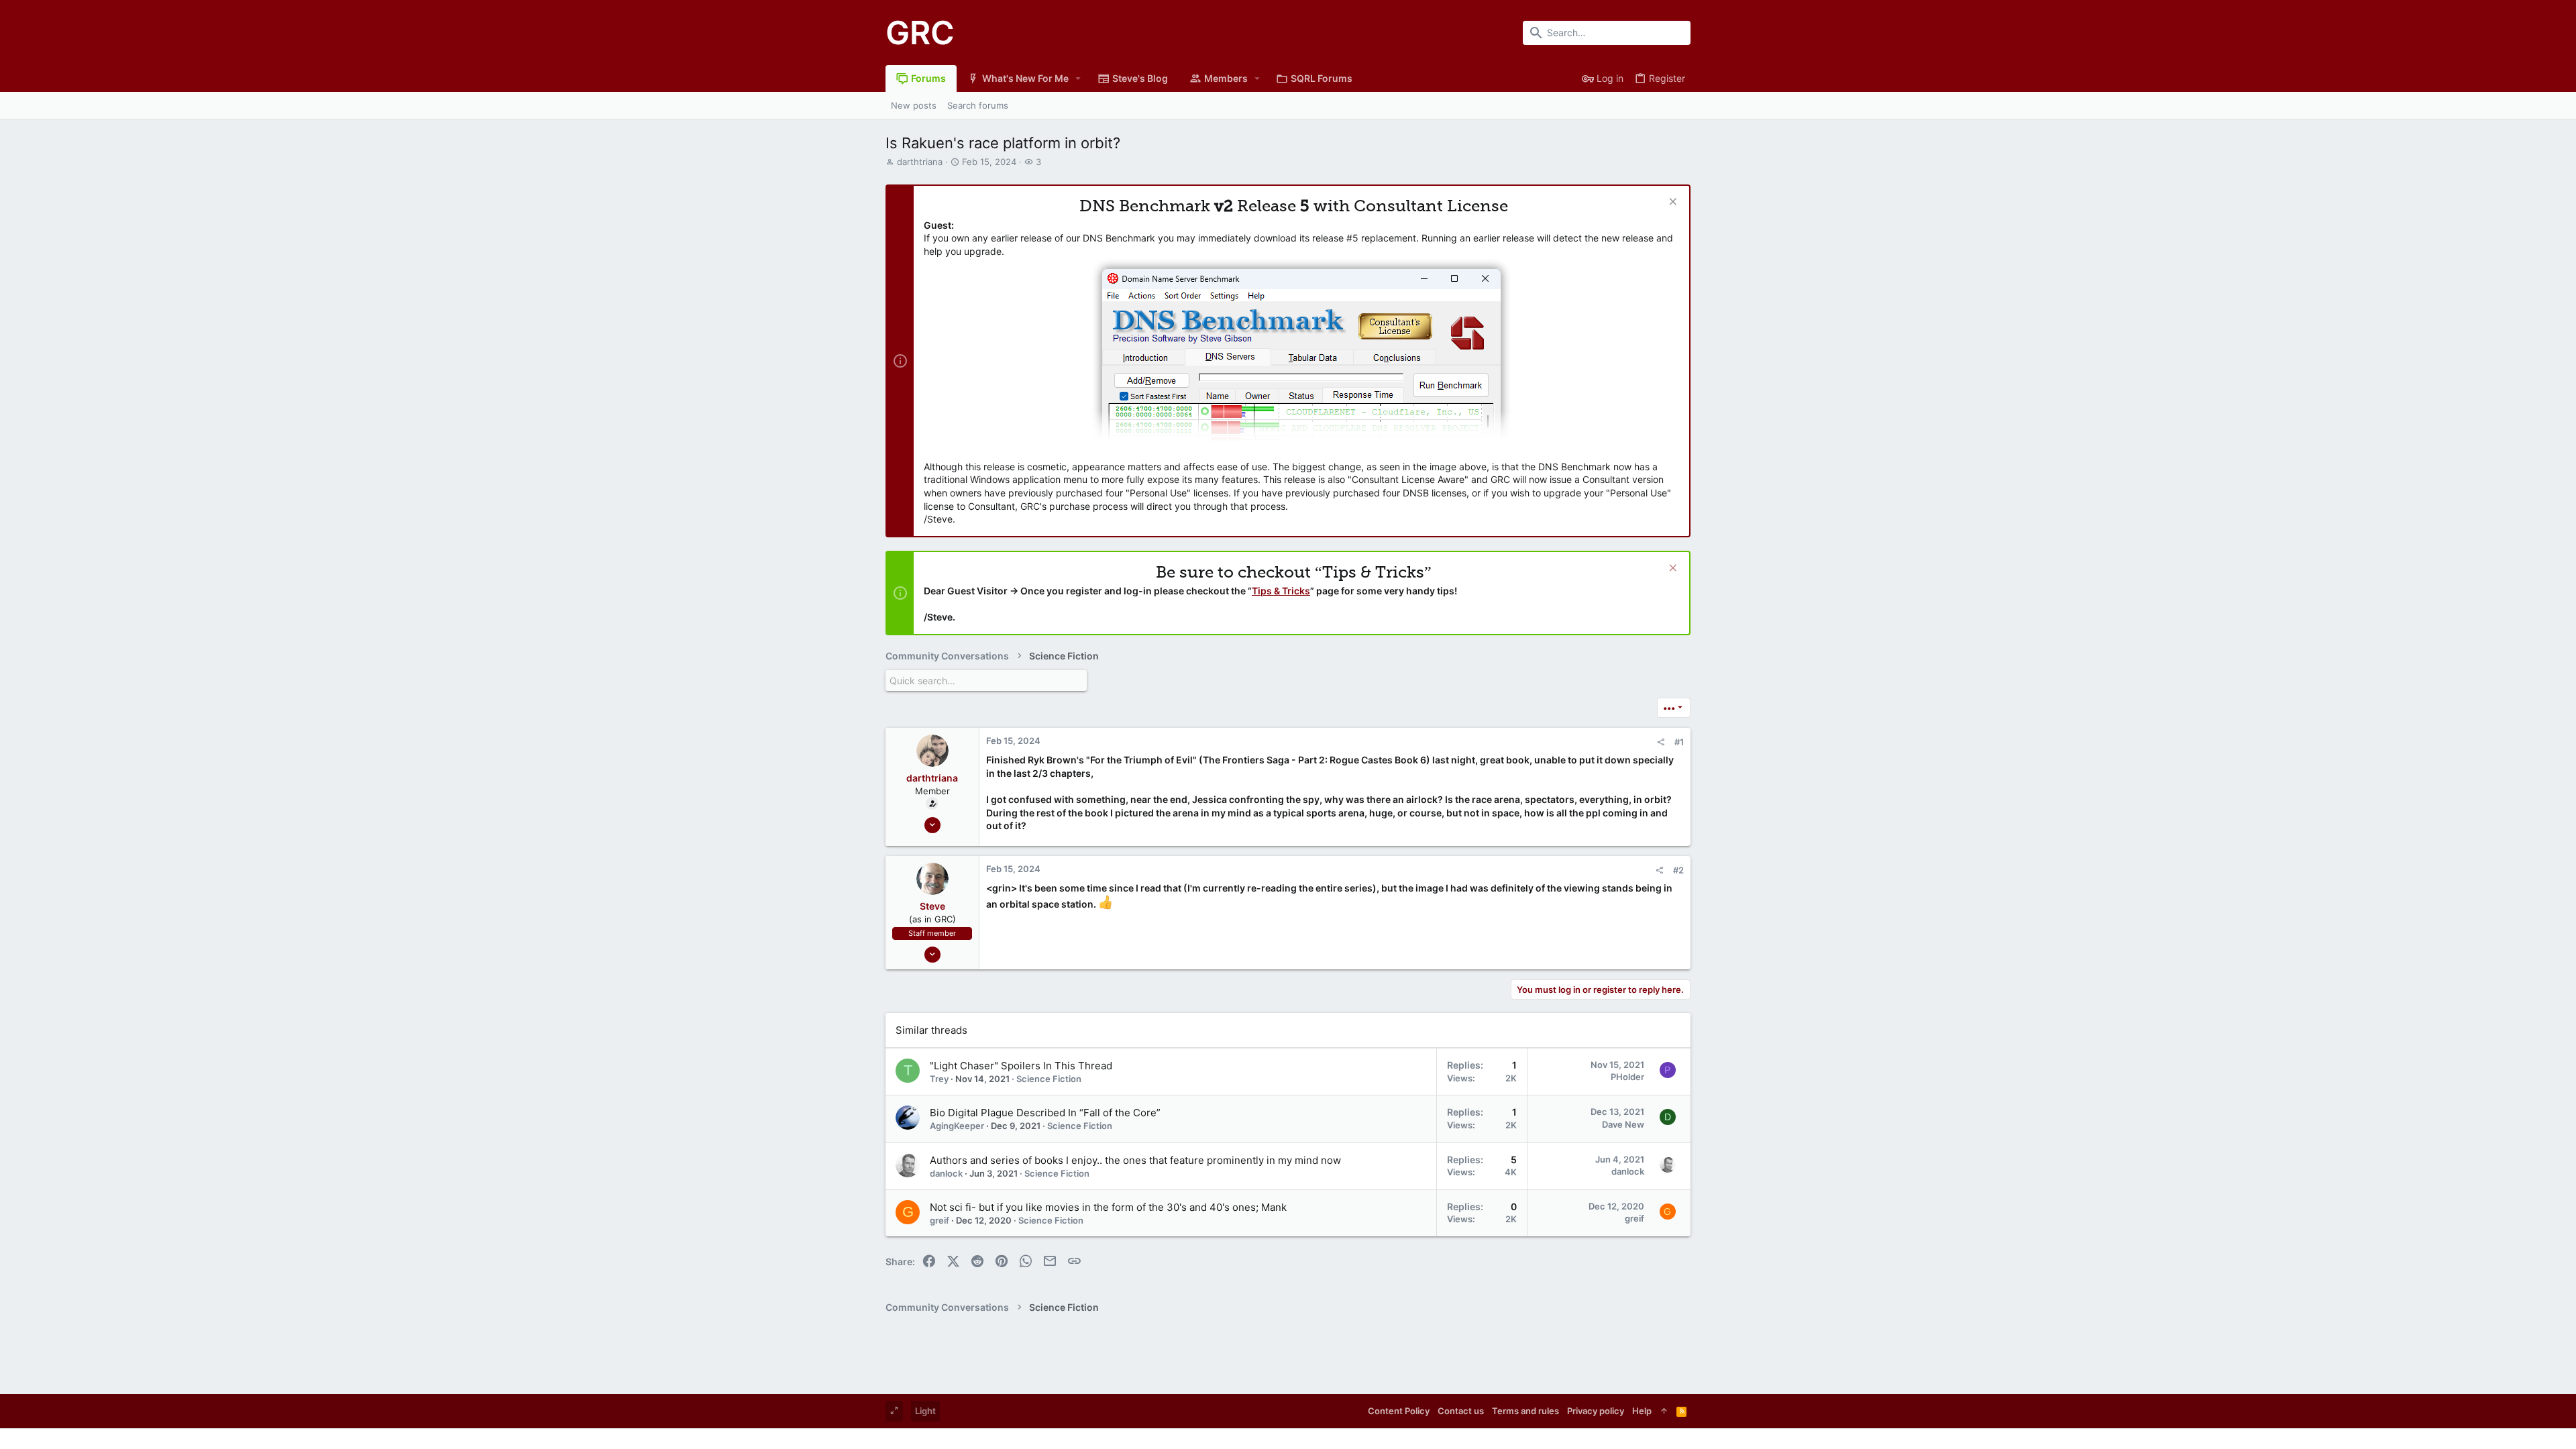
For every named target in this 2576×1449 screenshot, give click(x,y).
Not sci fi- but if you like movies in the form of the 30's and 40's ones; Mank (1108, 1207)
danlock (946, 1173)
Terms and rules (1525, 1411)
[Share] (1661, 742)
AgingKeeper (957, 1126)
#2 (1678, 870)
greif (940, 1220)
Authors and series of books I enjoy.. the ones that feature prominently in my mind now (1135, 1160)
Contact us (1461, 1411)
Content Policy (1399, 1411)
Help (1642, 1411)
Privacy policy (1596, 1411)
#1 (1679, 742)
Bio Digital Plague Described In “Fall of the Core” (1045, 1113)
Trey (939, 1079)
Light (925, 1411)
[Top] (1664, 1411)
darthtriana (920, 162)
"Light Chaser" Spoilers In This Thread (1021, 1066)
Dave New (1623, 1124)
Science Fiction (1049, 1079)
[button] (1078, 78)
